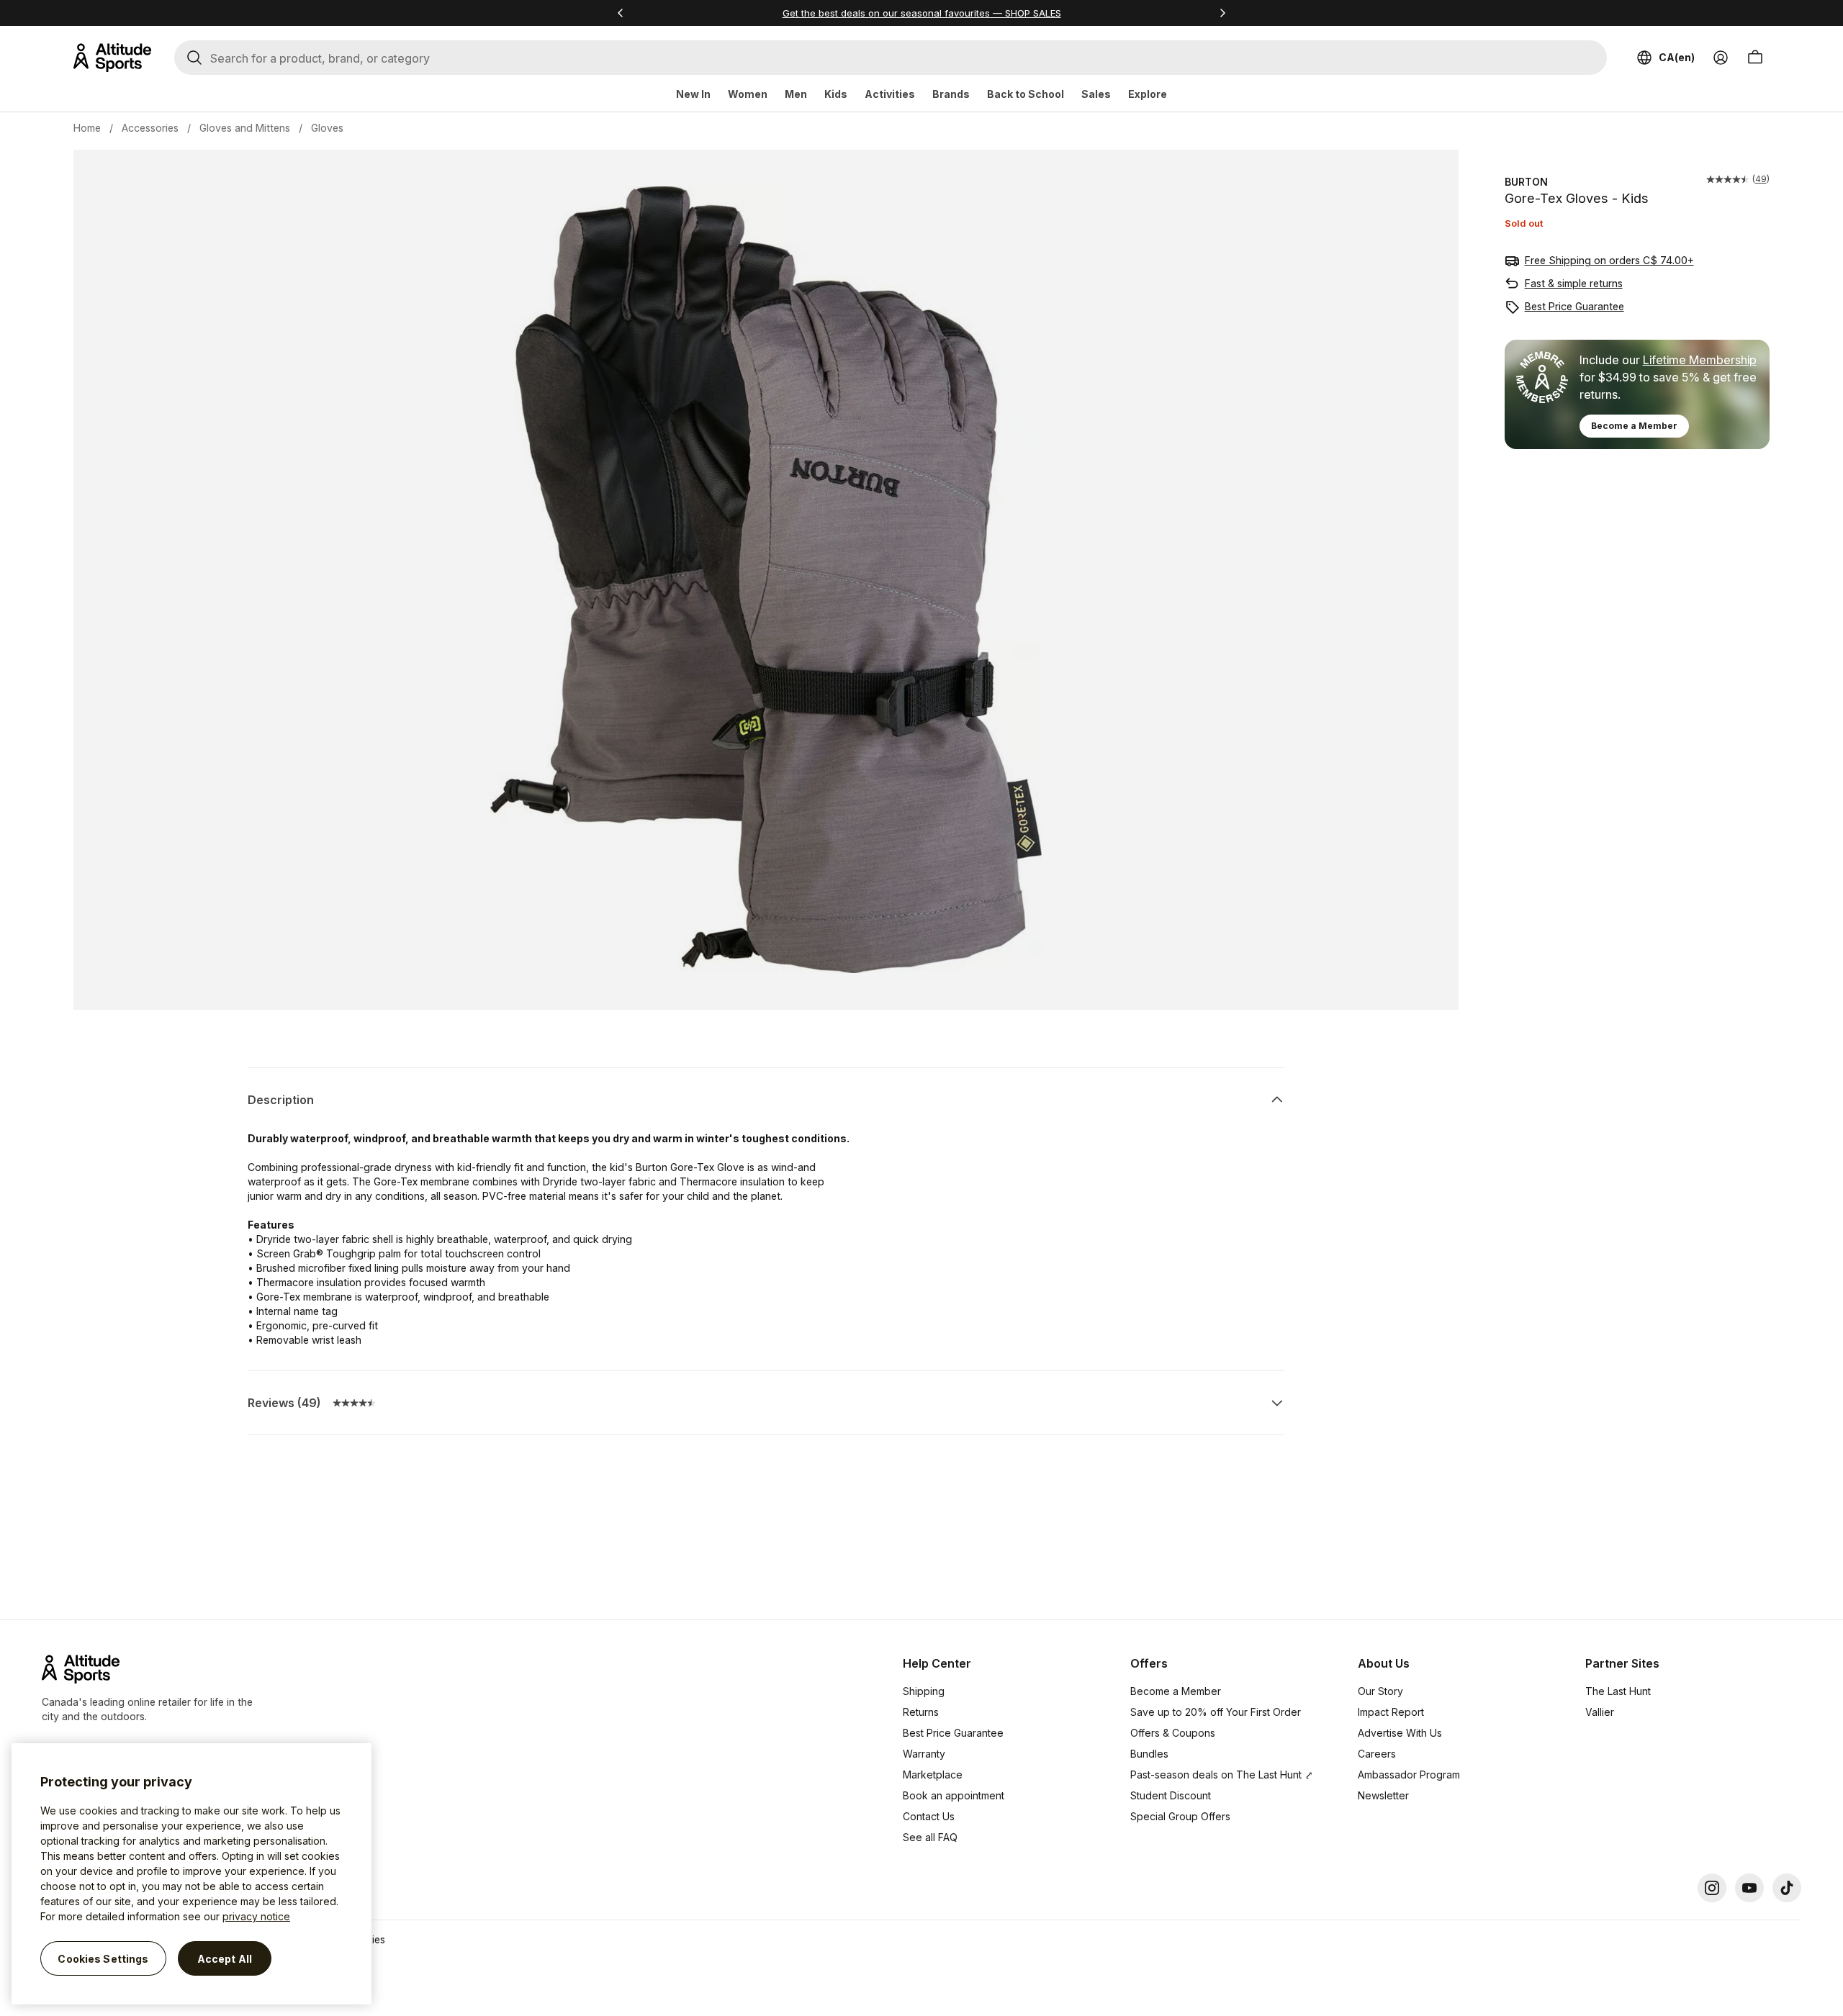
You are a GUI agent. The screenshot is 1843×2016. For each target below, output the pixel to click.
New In (693, 94)
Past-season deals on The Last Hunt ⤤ (1222, 1775)
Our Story (1380, 1691)
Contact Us (929, 1816)
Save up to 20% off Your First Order (1216, 1712)
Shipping (924, 1691)
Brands (951, 94)
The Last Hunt (1618, 1691)
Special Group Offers (1180, 1816)
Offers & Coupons (1173, 1733)
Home (87, 128)
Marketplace (933, 1775)
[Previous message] (621, 13)
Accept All (225, 1958)
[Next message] (1222, 13)
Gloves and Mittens (245, 128)
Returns (921, 1712)
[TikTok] (1787, 1888)
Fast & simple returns (1574, 283)
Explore (1148, 94)
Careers (1377, 1754)
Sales (1096, 94)
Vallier (1600, 1712)
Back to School (1026, 94)
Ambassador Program (1409, 1775)
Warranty (924, 1754)
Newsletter (1383, 1795)
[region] (191, 1874)
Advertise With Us (1400, 1733)
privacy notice (256, 1916)
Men (796, 94)
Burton (1526, 182)
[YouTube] (1749, 1888)
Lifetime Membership (1700, 360)
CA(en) (1677, 57)
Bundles (1149, 1754)
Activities (890, 94)
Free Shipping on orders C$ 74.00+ (1609, 260)
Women (748, 94)
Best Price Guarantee (1574, 306)
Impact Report (1391, 1712)
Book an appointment (954, 1795)
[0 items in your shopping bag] (1755, 58)
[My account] (1721, 58)
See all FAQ (930, 1837)
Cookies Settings (103, 1958)
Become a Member (1634, 426)
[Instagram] (1712, 1888)
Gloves (327, 128)
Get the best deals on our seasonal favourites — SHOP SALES (922, 13)
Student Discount (1171, 1795)
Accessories (150, 128)
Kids (836, 94)
